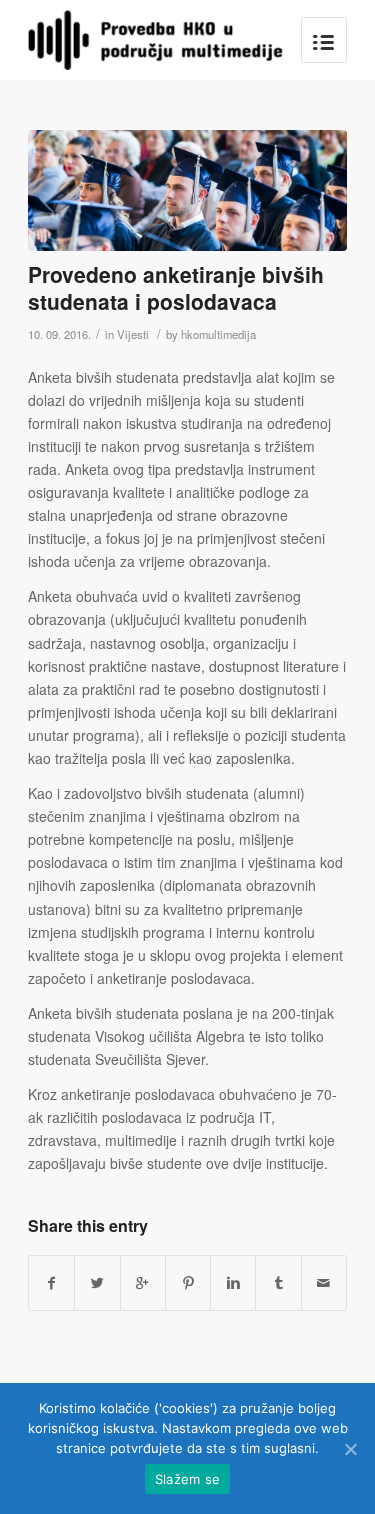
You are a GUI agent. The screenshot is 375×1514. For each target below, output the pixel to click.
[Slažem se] (350, 1449)
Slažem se (187, 1479)
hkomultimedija (218, 334)
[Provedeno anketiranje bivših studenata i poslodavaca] (187, 190)
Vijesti (133, 334)
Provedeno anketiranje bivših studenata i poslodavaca (176, 287)
